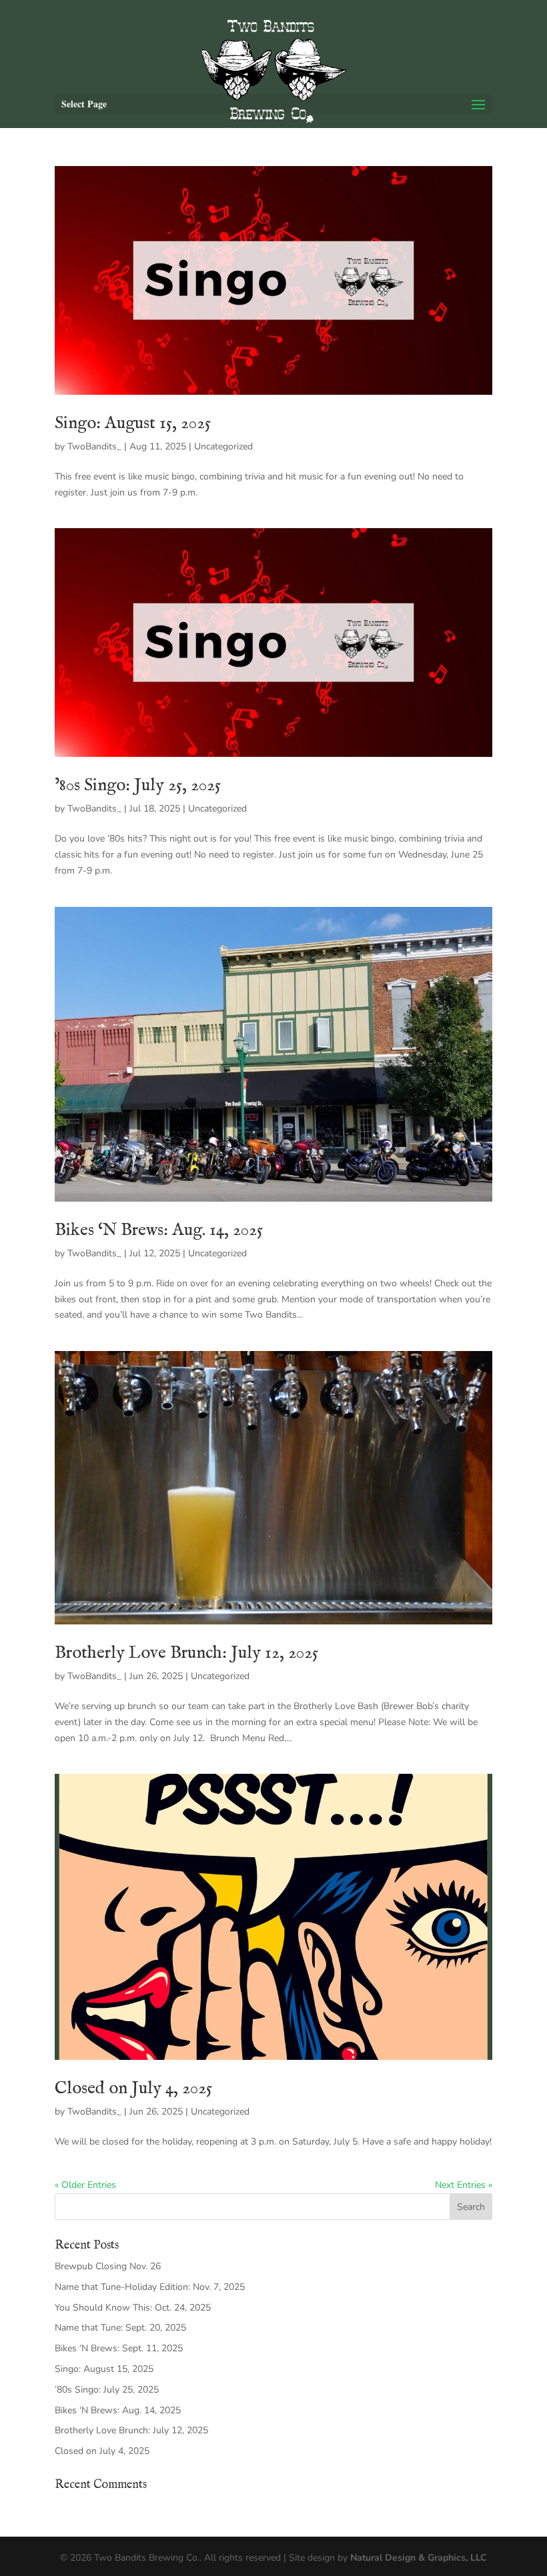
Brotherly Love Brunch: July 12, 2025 (186, 1653)
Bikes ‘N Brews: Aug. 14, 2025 (159, 1230)
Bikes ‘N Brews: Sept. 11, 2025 (119, 2348)
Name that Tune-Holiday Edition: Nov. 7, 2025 (150, 2287)
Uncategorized (223, 446)
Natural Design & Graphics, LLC (419, 2558)
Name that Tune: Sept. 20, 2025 (120, 2328)
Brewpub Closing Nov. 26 (108, 2266)
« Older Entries (85, 2185)
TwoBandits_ (94, 446)
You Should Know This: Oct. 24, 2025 (133, 2308)
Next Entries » (464, 2185)
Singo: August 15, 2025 (133, 423)
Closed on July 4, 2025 (133, 2088)
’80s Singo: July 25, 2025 (138, 785)
